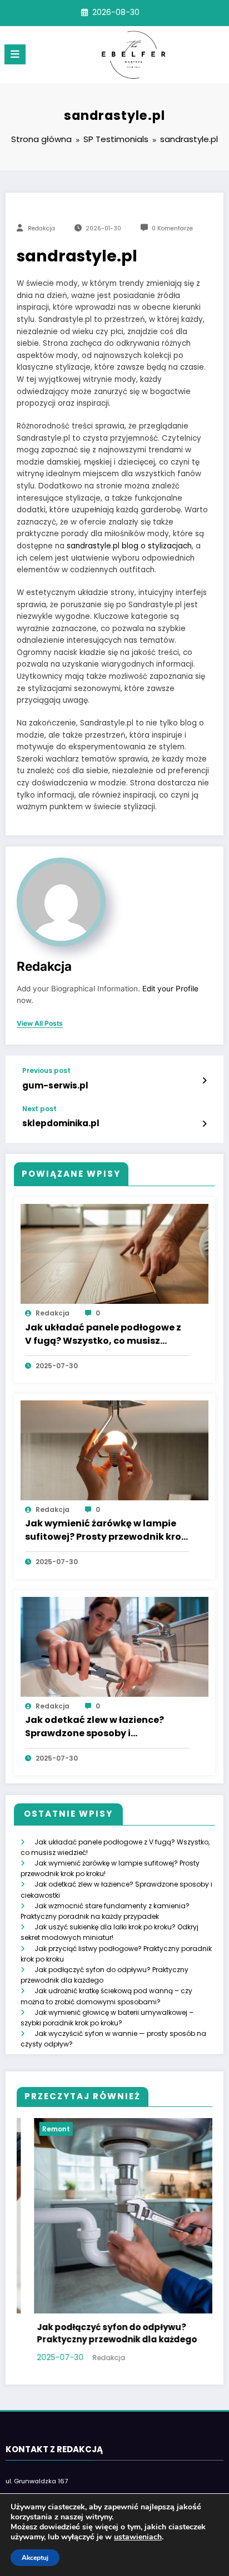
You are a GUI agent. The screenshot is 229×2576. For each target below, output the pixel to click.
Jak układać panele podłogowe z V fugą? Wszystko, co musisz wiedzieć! (103, 1335)
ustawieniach (138, 2537)
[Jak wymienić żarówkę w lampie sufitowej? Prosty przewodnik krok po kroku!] (114, 1450)
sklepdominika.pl (61, 1123)
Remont (39, 2129)
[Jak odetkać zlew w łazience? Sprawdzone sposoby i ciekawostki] (114, 1646)
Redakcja (41, 228)
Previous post (46, 1071)
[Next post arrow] (204, 1124)
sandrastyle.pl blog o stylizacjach (129, 546)
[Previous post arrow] (204, 1081)
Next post (39, 1109)
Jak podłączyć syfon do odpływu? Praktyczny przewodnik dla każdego (100, 2333)
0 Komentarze (172, 228)
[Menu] (15, 54)
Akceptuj (35, 2558)
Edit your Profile (170, 989)
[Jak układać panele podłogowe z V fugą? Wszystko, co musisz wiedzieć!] (114, 1254)
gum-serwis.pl (55, 1085)
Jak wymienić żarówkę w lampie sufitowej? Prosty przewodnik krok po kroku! (106, 1531)
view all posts (40, 1024)
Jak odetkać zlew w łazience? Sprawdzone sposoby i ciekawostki (94, 1727)
